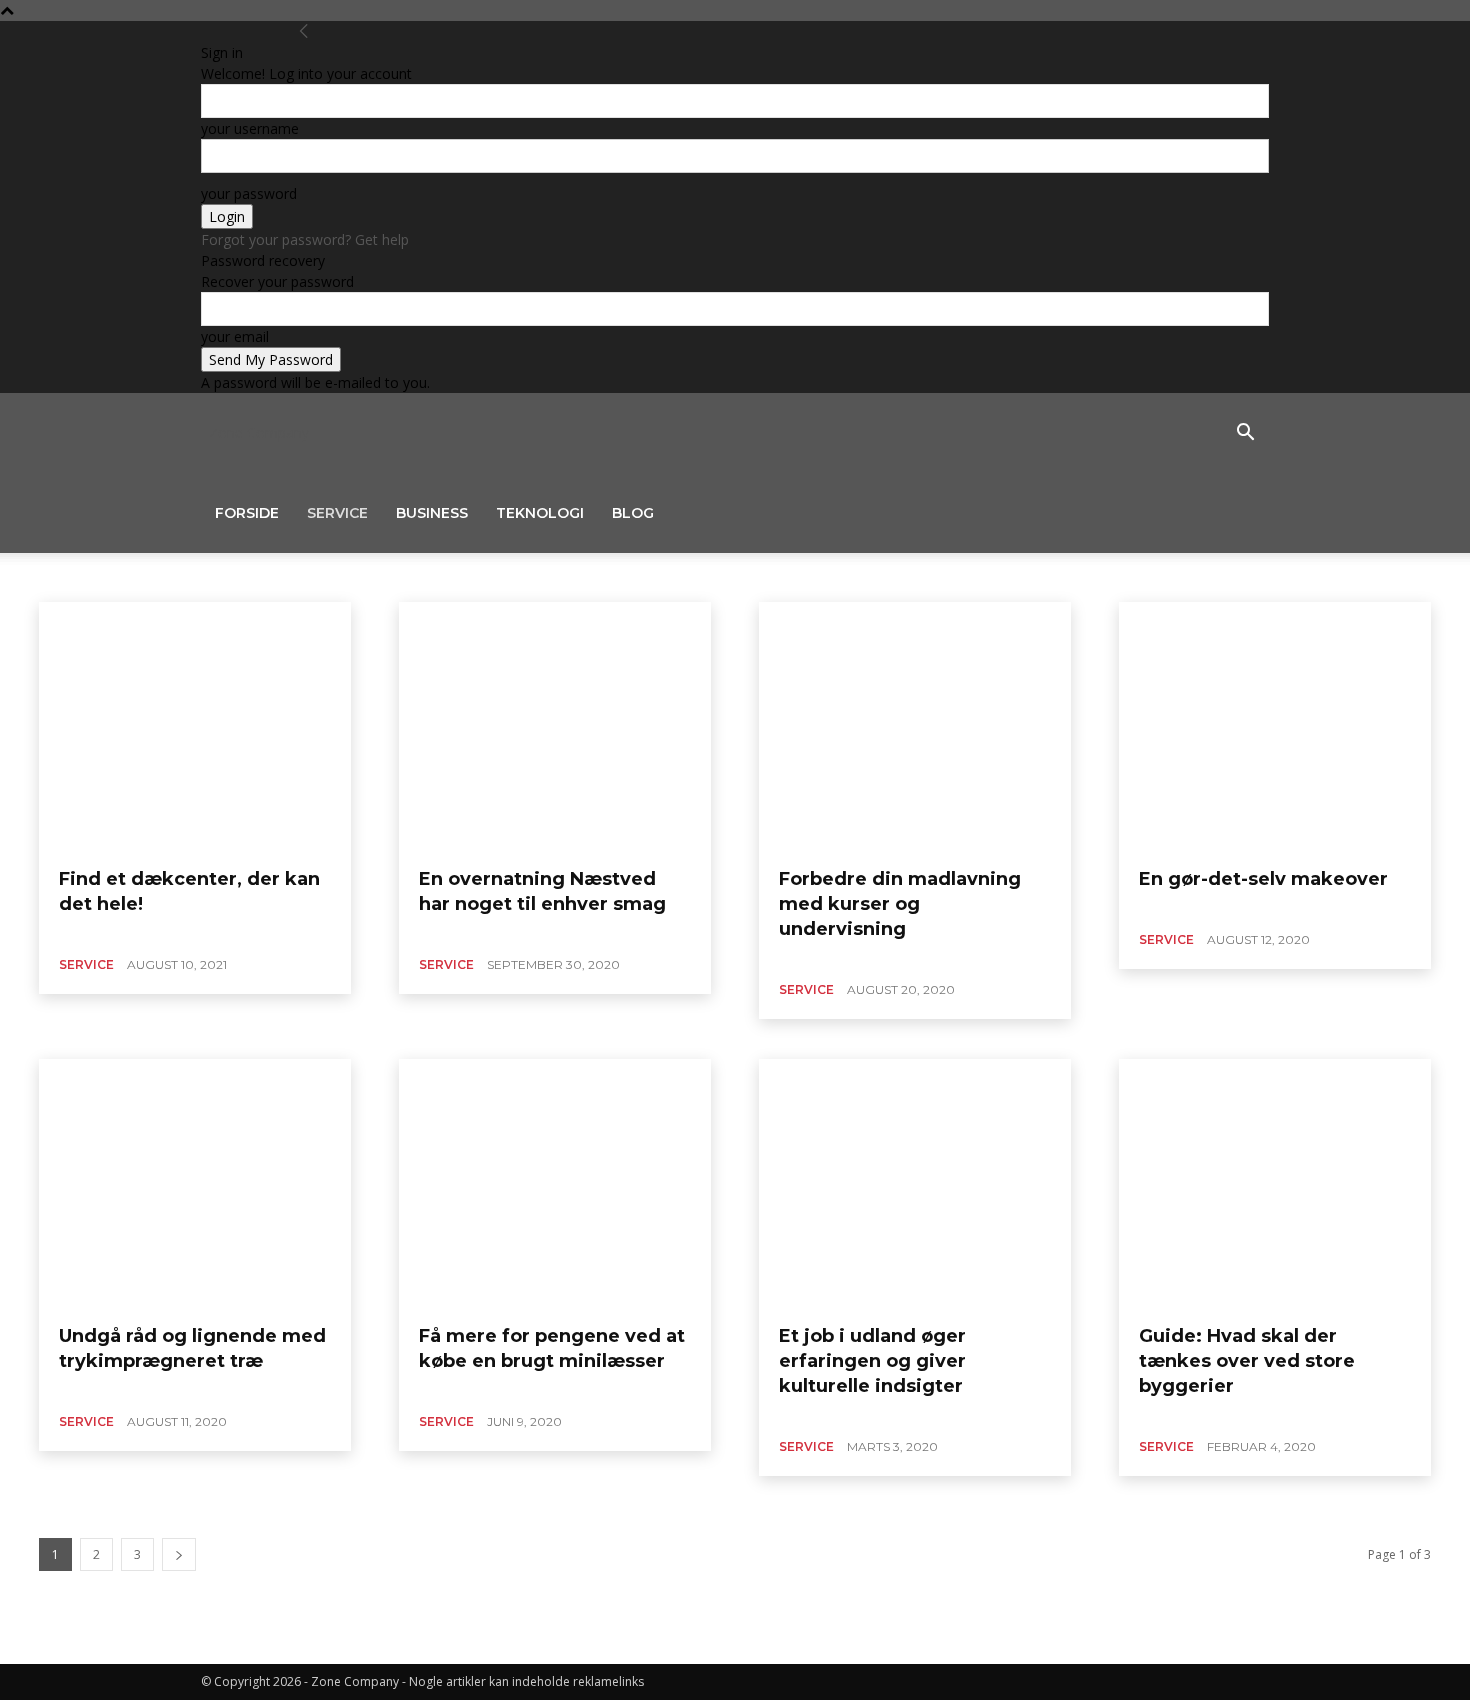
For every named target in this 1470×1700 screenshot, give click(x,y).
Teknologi (540, 513)
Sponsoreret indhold (290, 576)
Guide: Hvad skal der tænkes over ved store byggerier (1247, 1361)
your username (250, 128)
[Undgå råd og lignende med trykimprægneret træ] (195, 1184)
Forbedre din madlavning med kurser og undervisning (900, 904)
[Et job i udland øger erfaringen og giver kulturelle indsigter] (915, 1184)
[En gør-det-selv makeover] (1275, 727)
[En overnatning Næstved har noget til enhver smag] (555, 727)
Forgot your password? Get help (305, 239)
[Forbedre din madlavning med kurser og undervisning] (915, 727)
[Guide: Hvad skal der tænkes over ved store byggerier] (1275, 1184)
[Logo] (203, 432)
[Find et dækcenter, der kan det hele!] (195, 727)
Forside (247, 513)
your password (249, 193)
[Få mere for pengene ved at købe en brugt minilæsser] (555, 1184)
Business (432, 513)
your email (235, 336)
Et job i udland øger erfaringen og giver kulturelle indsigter (872, 1361)
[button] (1245, 434)
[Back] (304, 31)
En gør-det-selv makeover (1263, 879)
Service (337, 513)
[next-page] (179, 1554)
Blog (633, 513)
